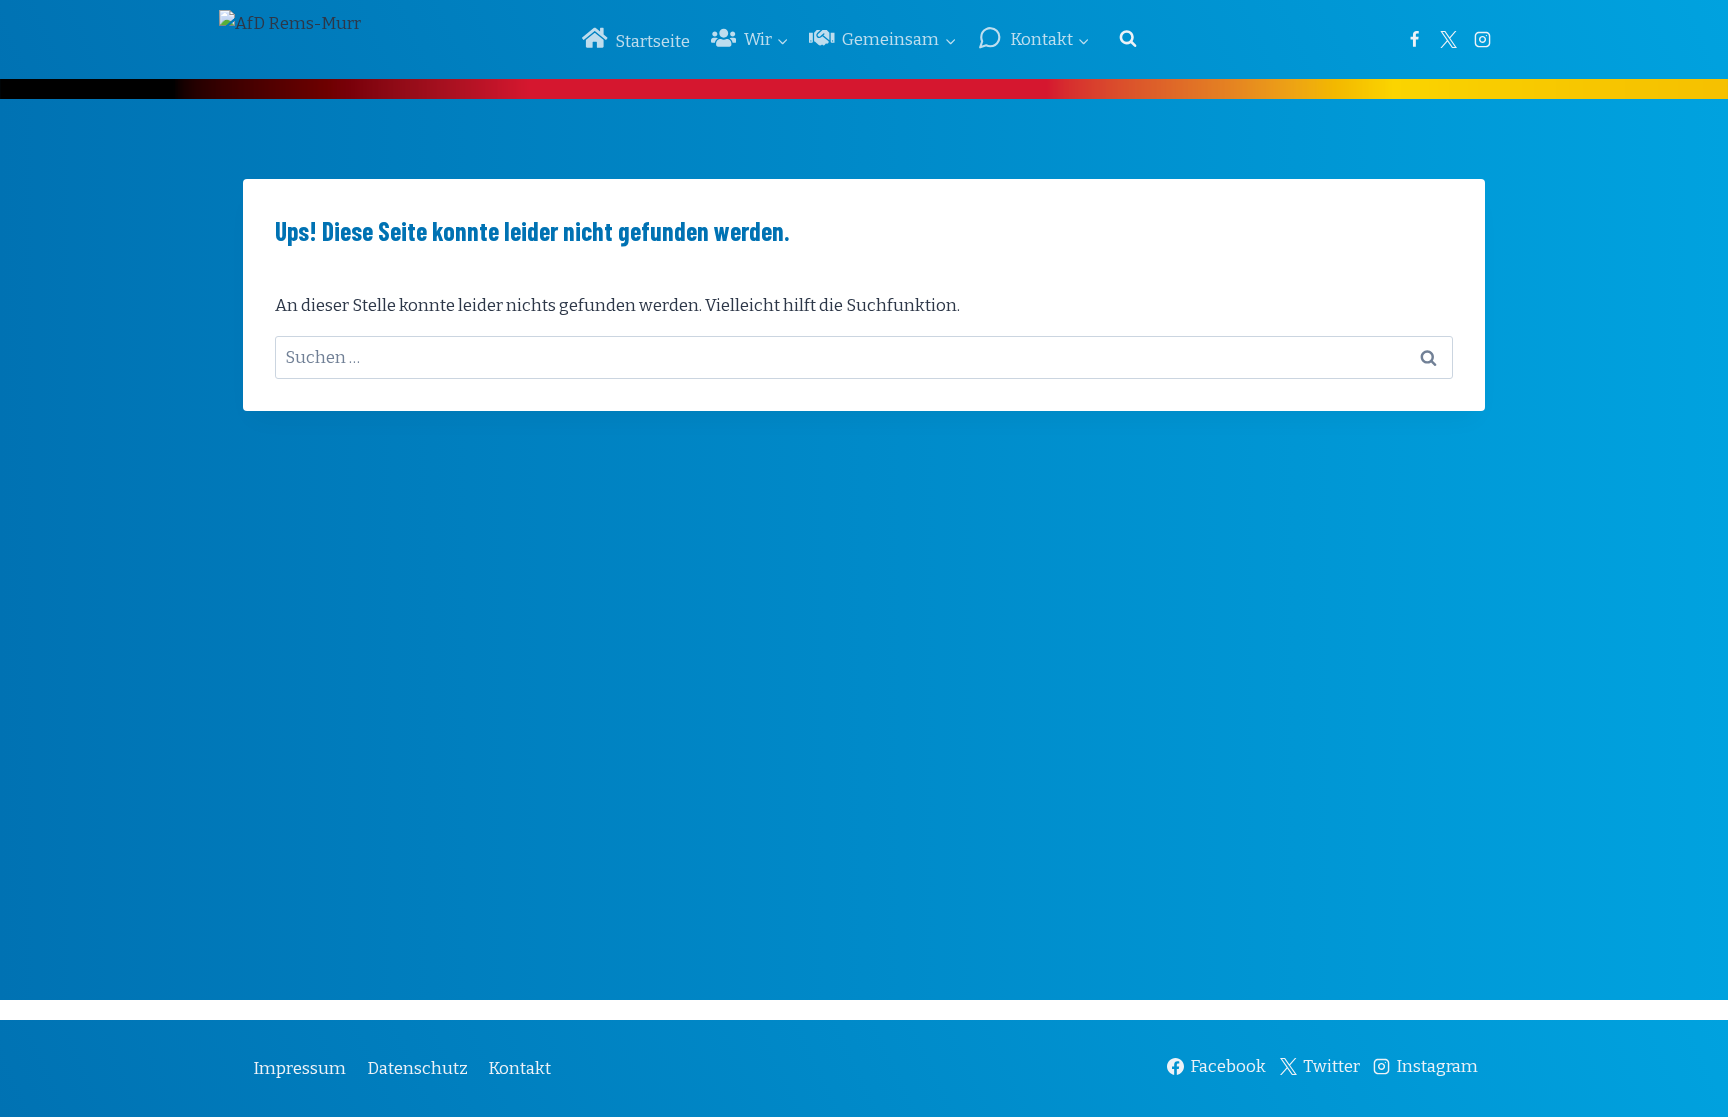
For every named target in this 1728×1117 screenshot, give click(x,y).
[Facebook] (1414, 39)
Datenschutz (417, 1068)
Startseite (652, 41)
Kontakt (519, 1068)
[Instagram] (1482, 39)
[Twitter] (1448, 39)
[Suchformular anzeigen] (1128, 39)
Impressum (299, 1068)
